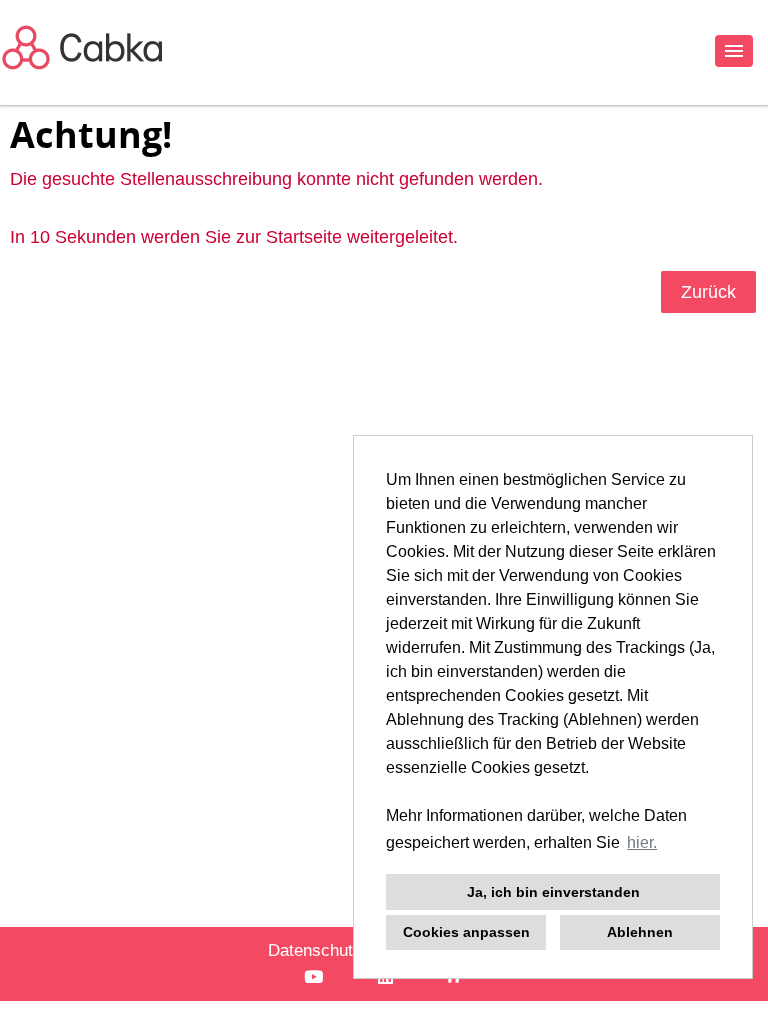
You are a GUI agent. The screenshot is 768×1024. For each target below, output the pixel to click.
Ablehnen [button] (640, 932)
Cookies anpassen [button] (466, 932)
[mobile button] (734, 51)
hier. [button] (642, 842)
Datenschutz (315, 950)
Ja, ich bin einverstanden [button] (553, 892)
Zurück (708, 292)
